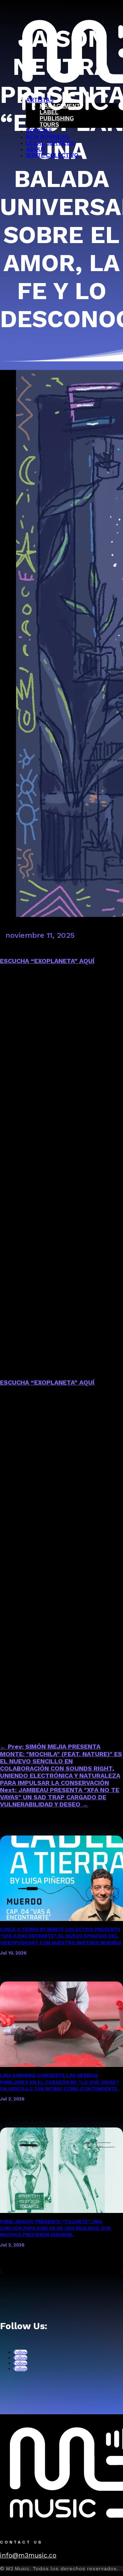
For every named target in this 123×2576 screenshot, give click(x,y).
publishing (57, 118)
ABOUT (36, 149)
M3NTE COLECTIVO (52, 155)
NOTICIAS (39, 131)
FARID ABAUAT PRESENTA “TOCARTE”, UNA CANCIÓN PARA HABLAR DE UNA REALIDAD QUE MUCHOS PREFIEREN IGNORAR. (56, 2228)
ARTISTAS (40, 100)
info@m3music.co (28, 2555)
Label (49, 112)
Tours (49, 125)
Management (60, 106)
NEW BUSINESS (47, 137)
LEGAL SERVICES (50, 143)
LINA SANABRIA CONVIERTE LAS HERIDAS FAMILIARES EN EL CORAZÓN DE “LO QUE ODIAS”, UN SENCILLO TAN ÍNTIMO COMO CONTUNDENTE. (59, 2082)
